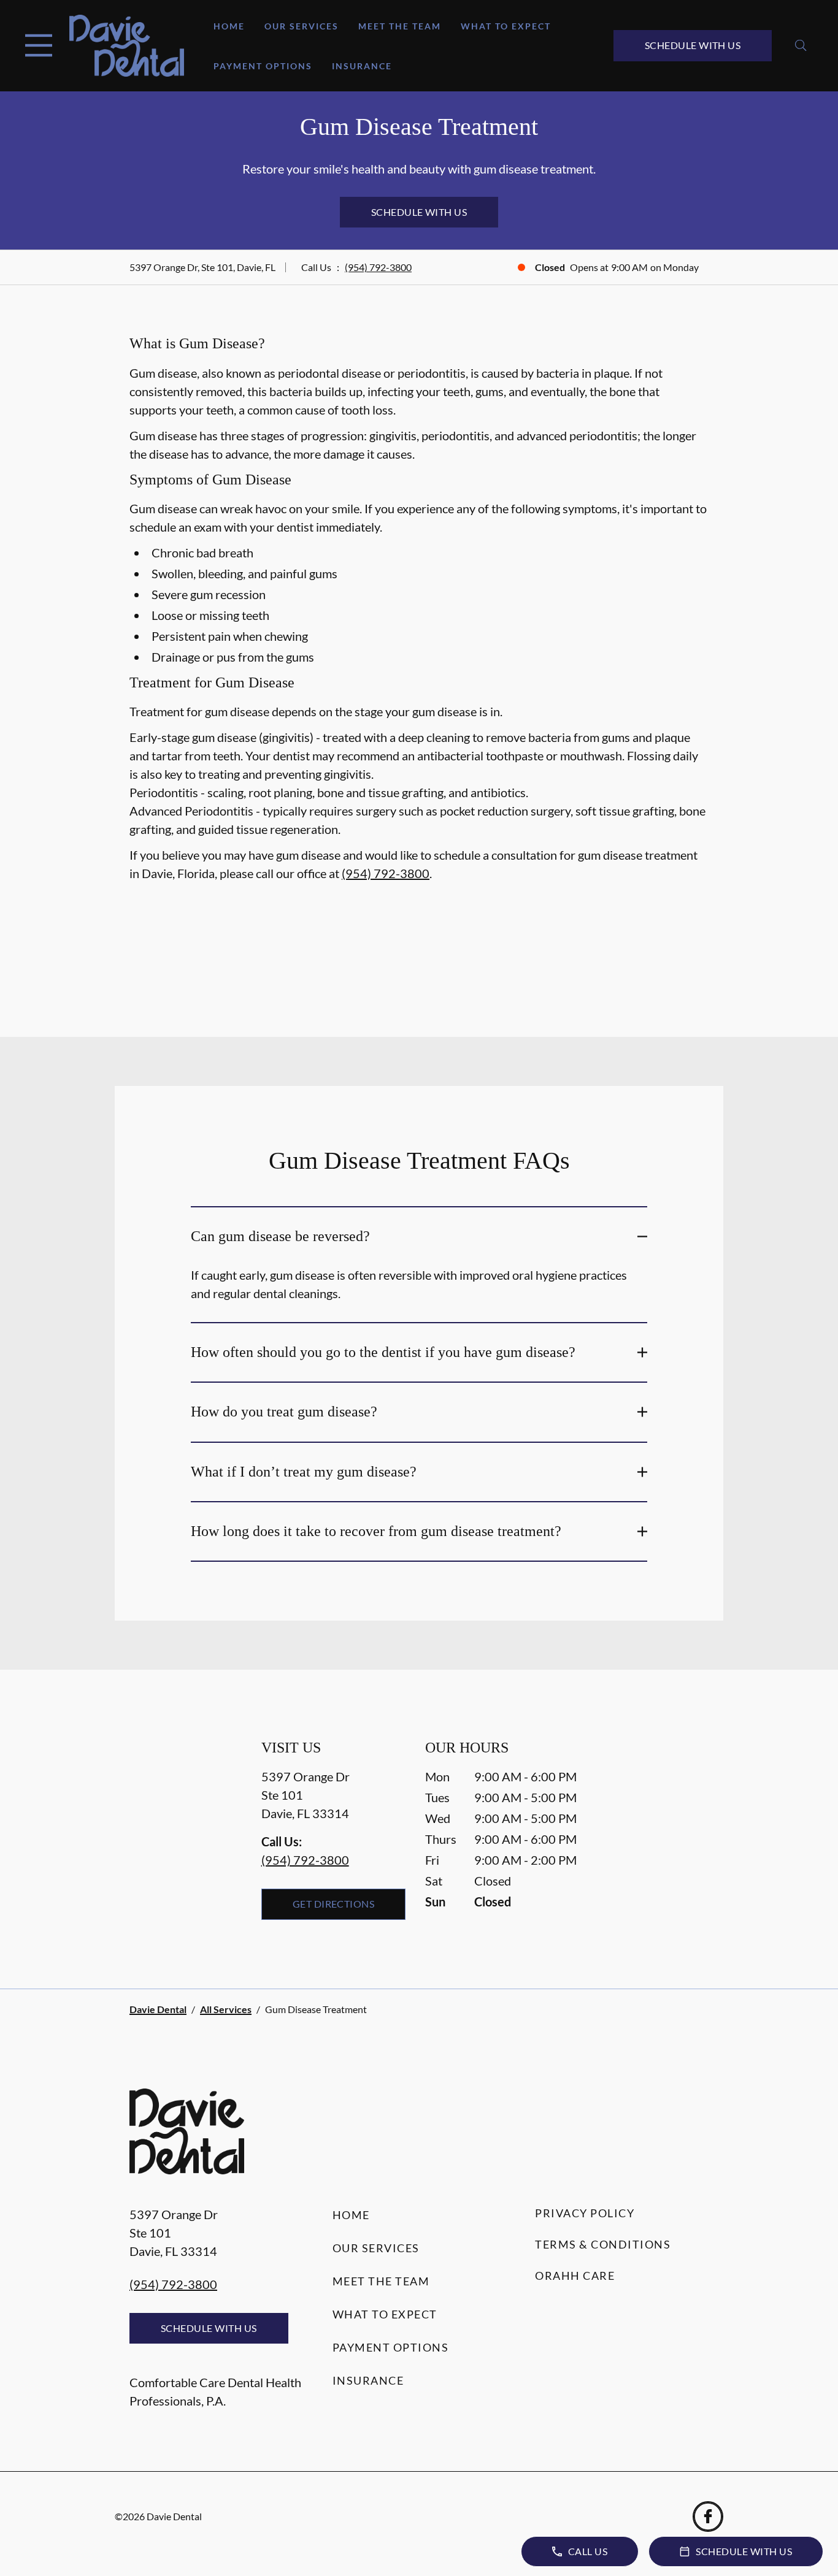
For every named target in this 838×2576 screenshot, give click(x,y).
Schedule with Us (693, 45)
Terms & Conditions (603, 2244)
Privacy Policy (585, 2213)
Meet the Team (400, 26)
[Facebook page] (708, 2517)
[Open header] (39, 45)
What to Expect (506, 26)
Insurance (362, 66)
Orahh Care (575, 2276)
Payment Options (263, 66)
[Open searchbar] (801, 45)
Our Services (302, 26)
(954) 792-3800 (378, 267)
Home (229, 26)
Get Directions (334, 1904)
